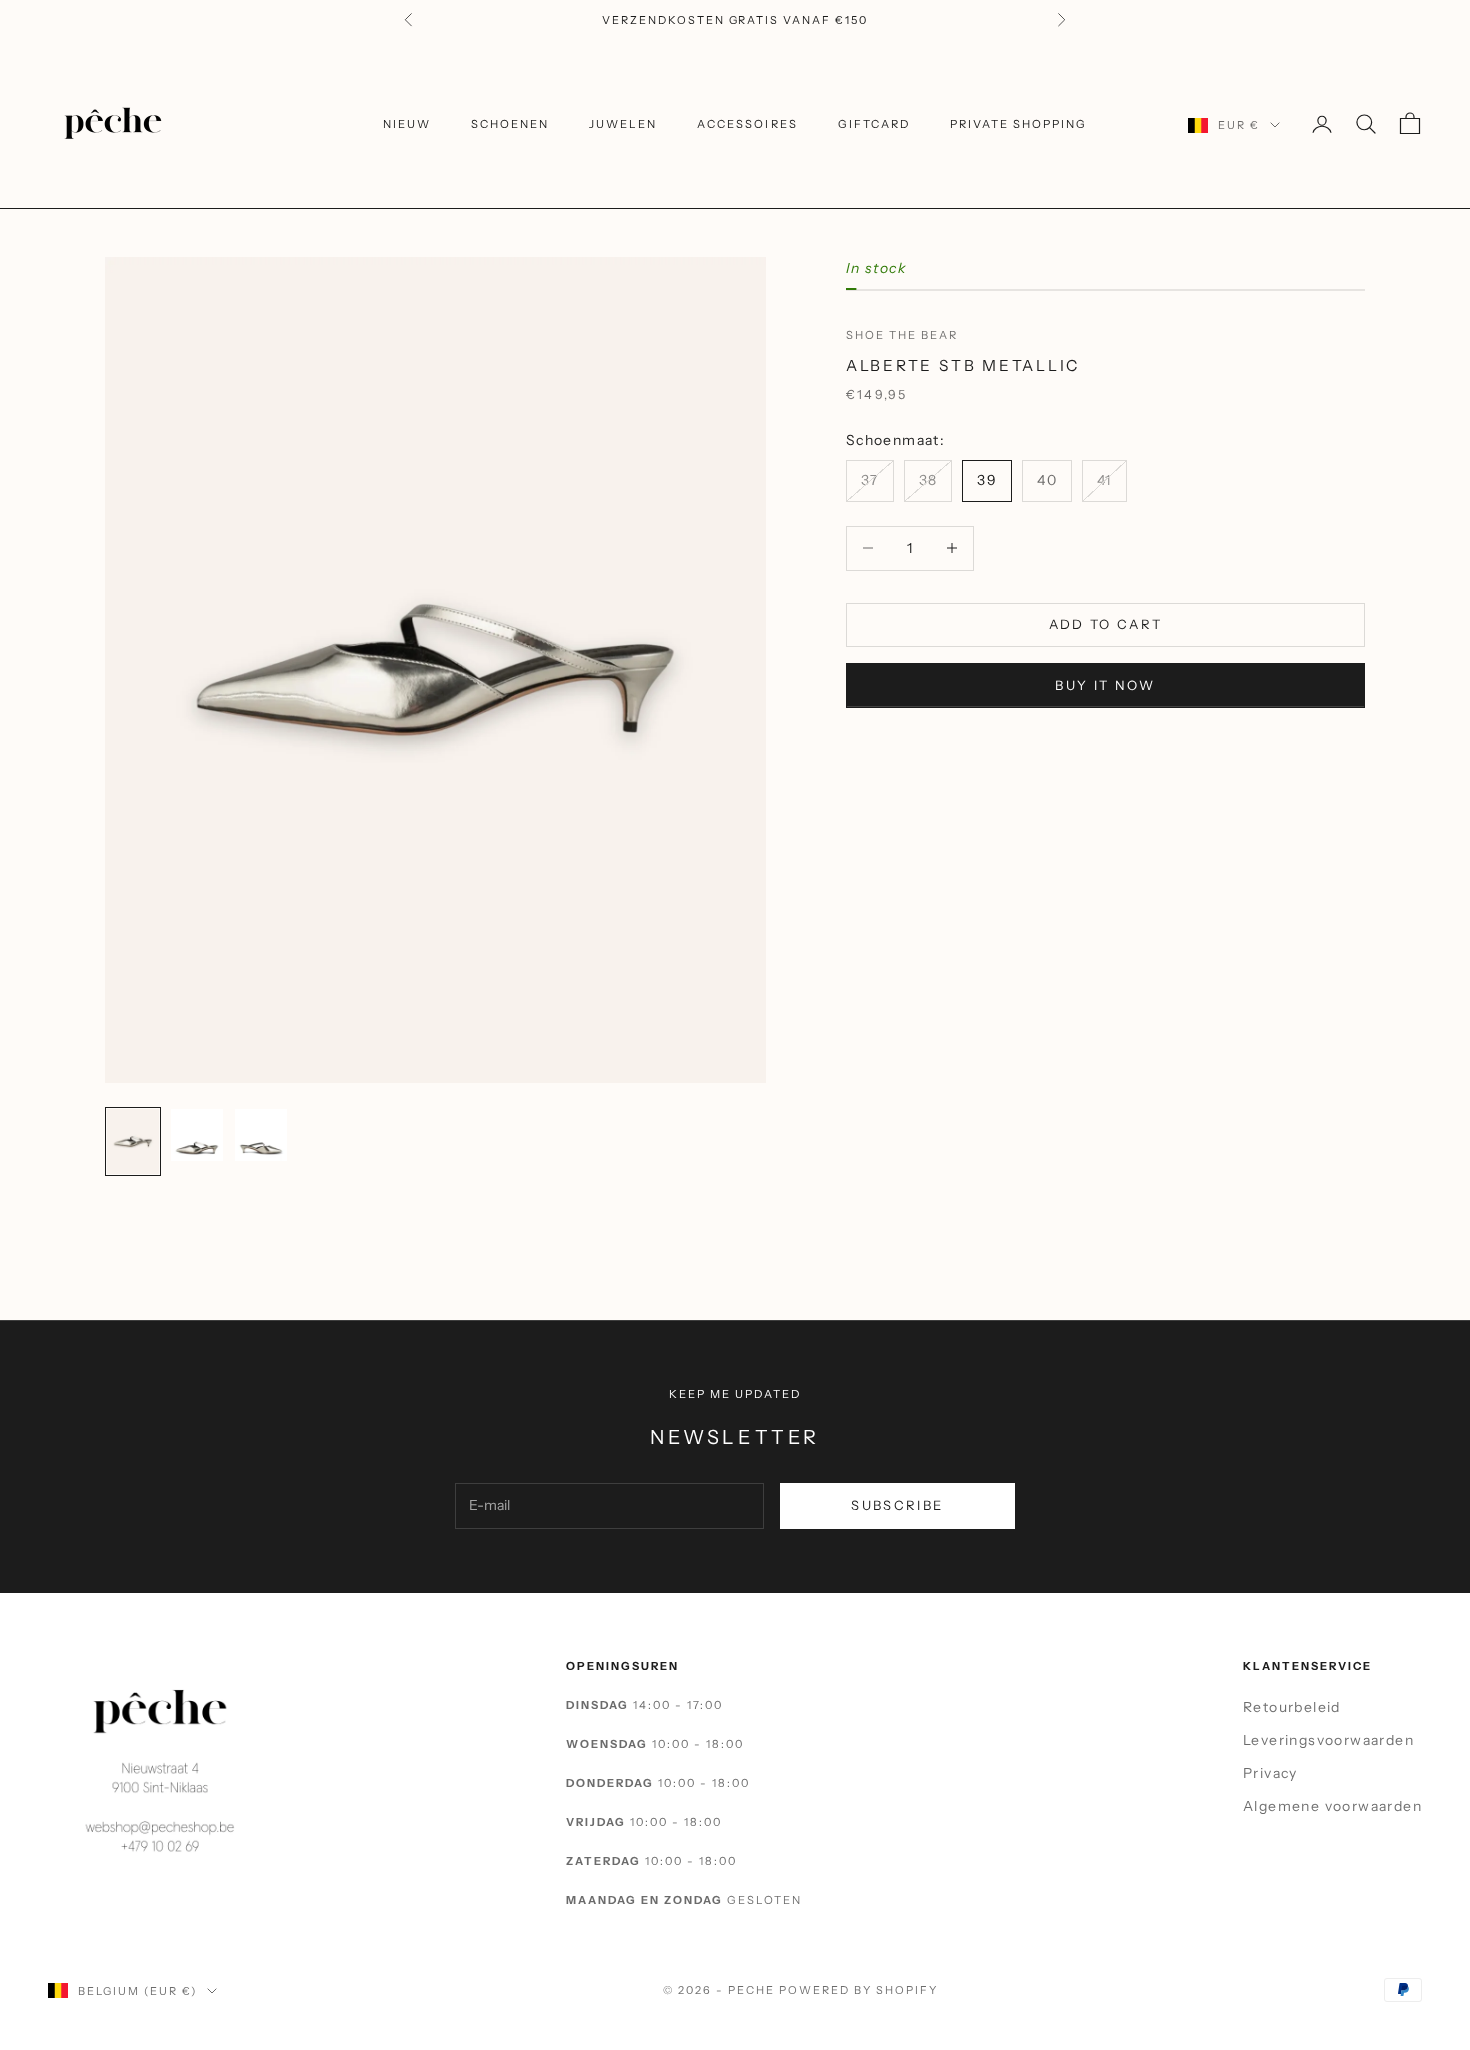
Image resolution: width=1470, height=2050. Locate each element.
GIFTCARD (874, 124)
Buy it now (1105, 684)
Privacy (1270, 1773)
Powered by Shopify (858, 1990)
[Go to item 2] (197, 1135)
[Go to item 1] (133, 1141)
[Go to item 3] (261, 1135)
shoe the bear (902, 334)
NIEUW (407, 124)
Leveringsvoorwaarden (1328, 1740)
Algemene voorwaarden (1332, 1806)
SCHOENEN (510, 124)
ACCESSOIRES (747, 124)
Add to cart (1106, 624)
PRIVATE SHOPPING (1018, 124)
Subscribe (897, 1505)
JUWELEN (623, 124)
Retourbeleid (1292, 1707)
